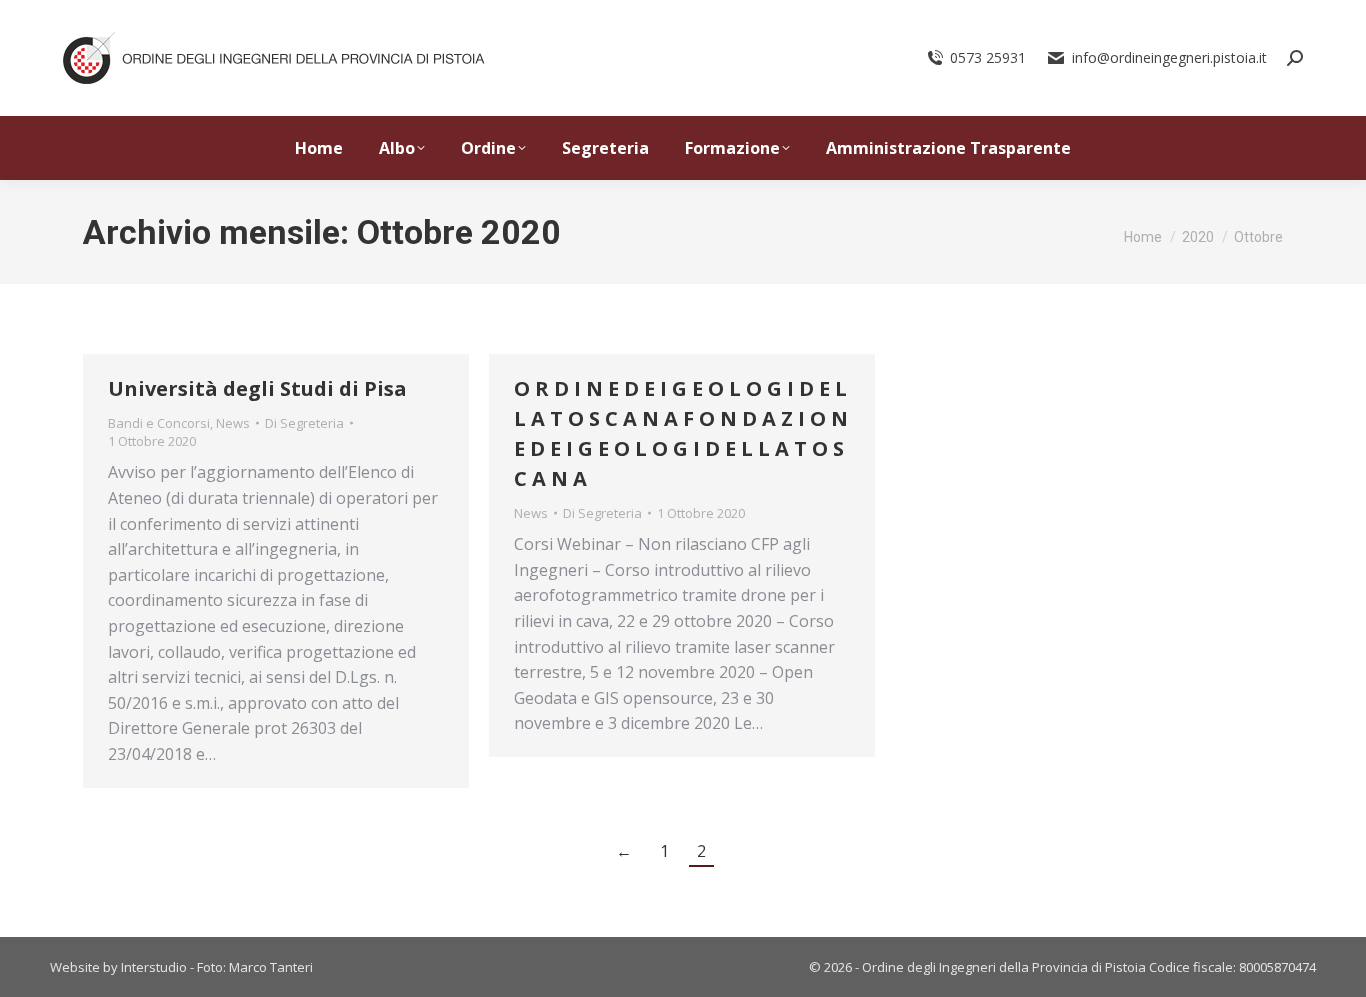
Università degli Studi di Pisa (257, 388)
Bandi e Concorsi (159, 423)
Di (304, 423)
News (233, 423)
